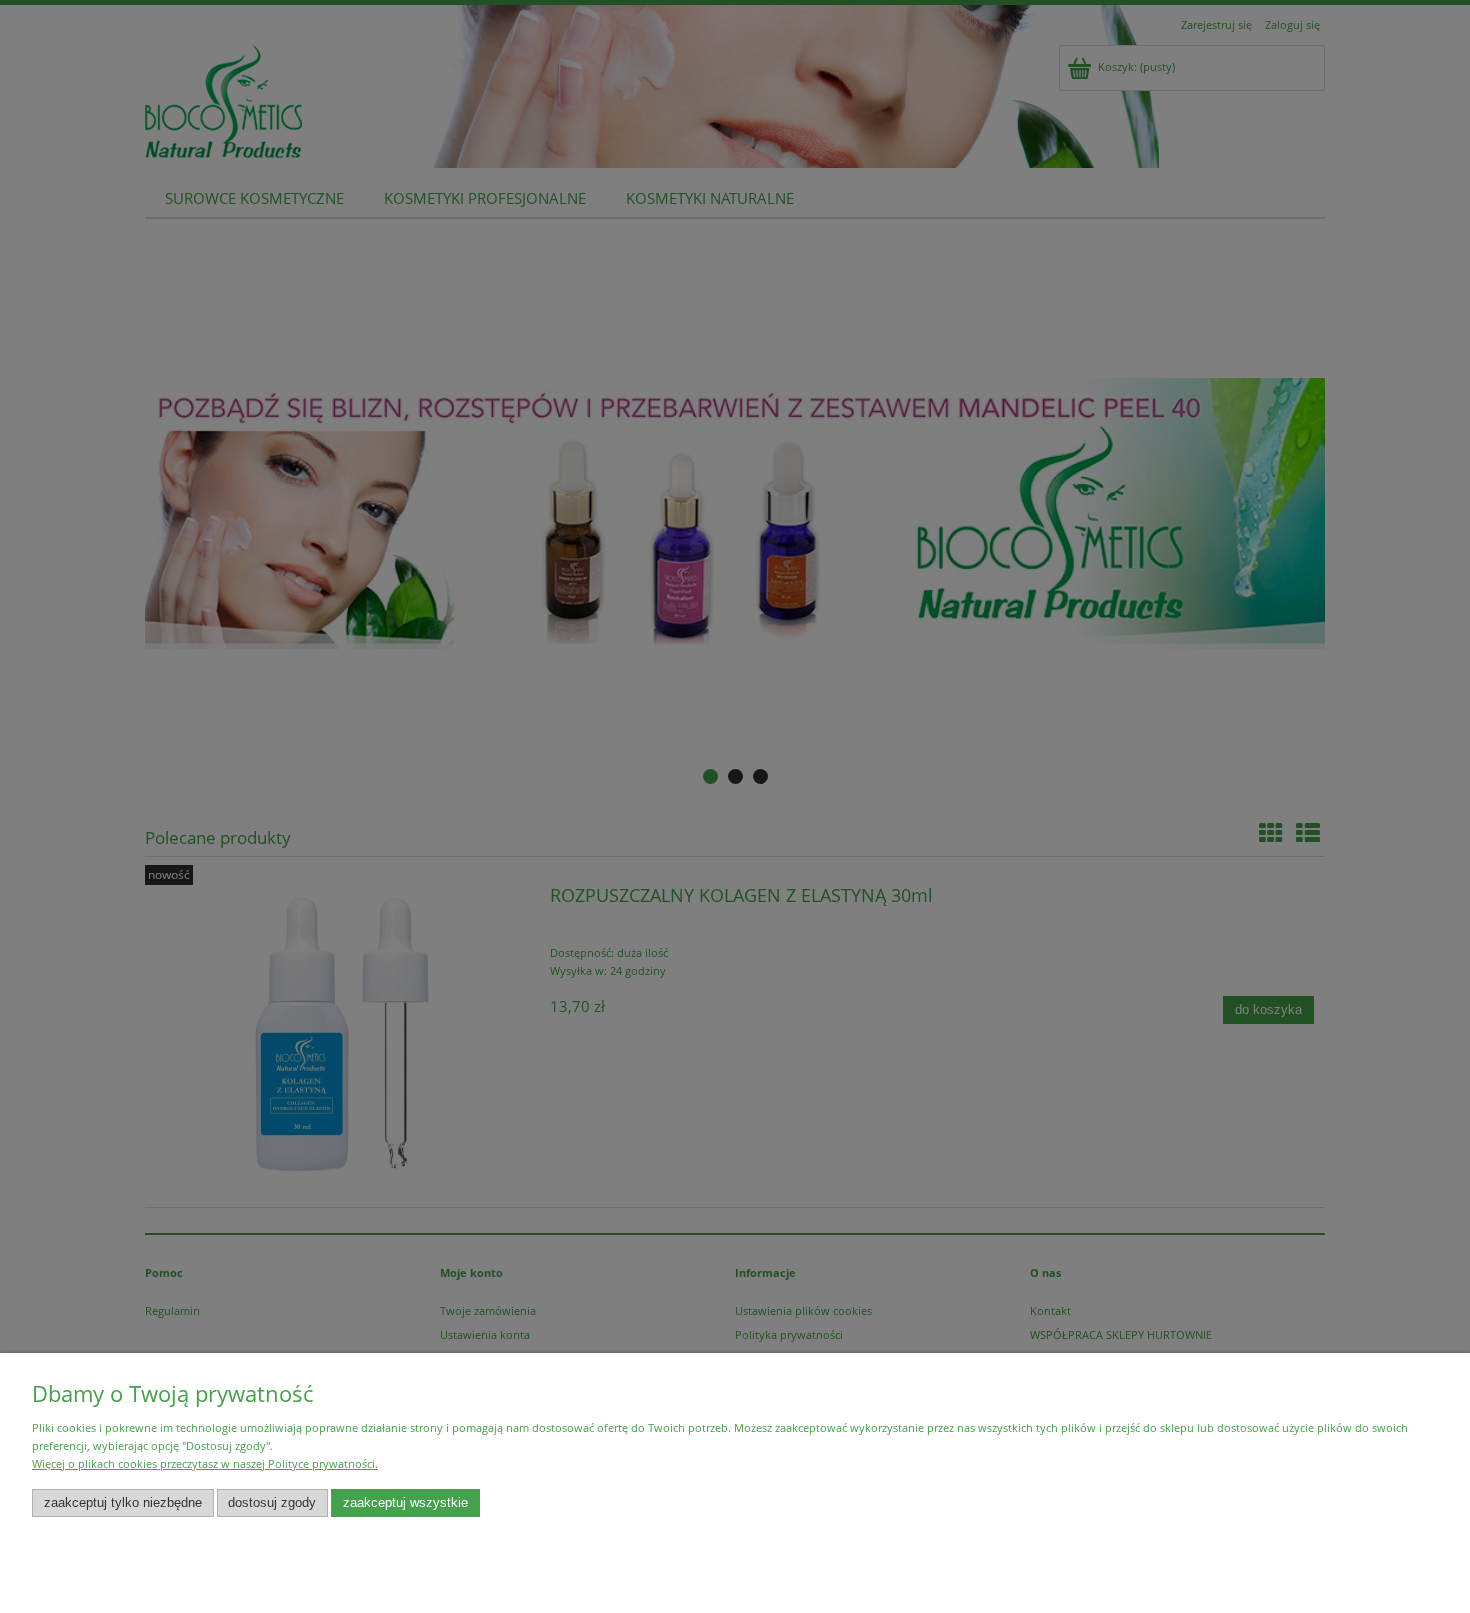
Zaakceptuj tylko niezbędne (123, 1503)
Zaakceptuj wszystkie (405, 1503)
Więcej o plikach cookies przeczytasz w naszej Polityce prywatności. (205, 1463)
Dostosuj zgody (272, 1503)
